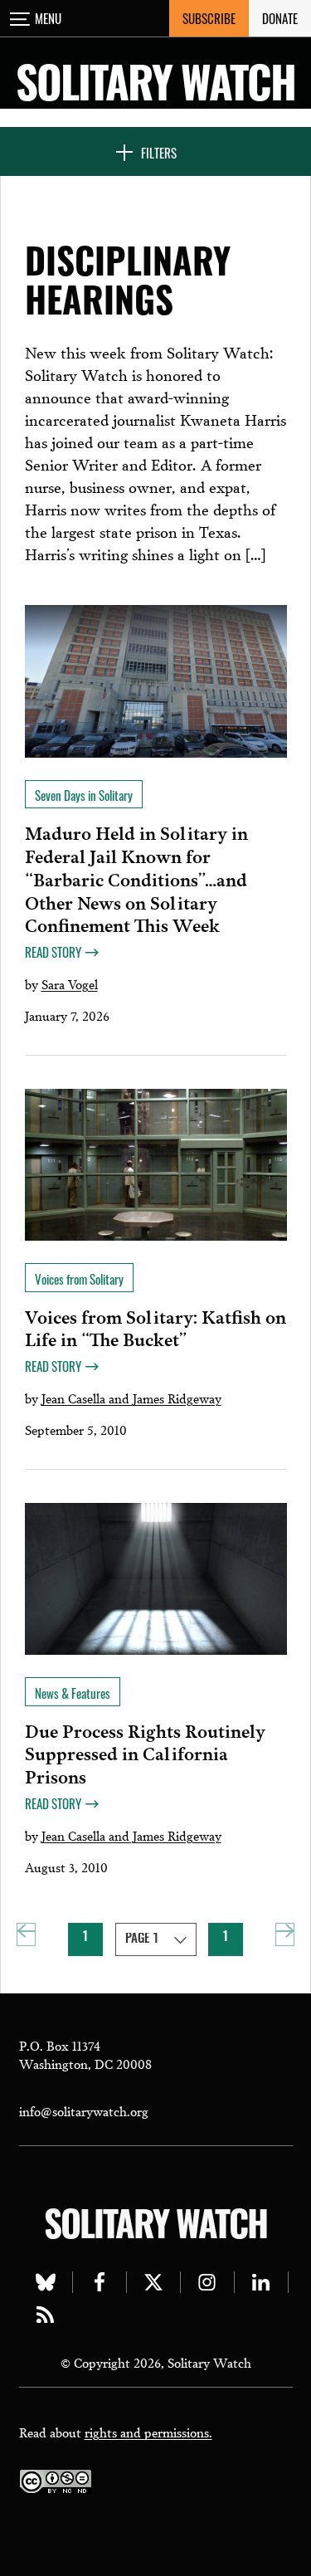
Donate (280, 18)
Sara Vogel (70, 983)
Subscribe (209, 18)
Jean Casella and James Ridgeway (131, 1398)
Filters (159, 153)
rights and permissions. (148, 2432)
